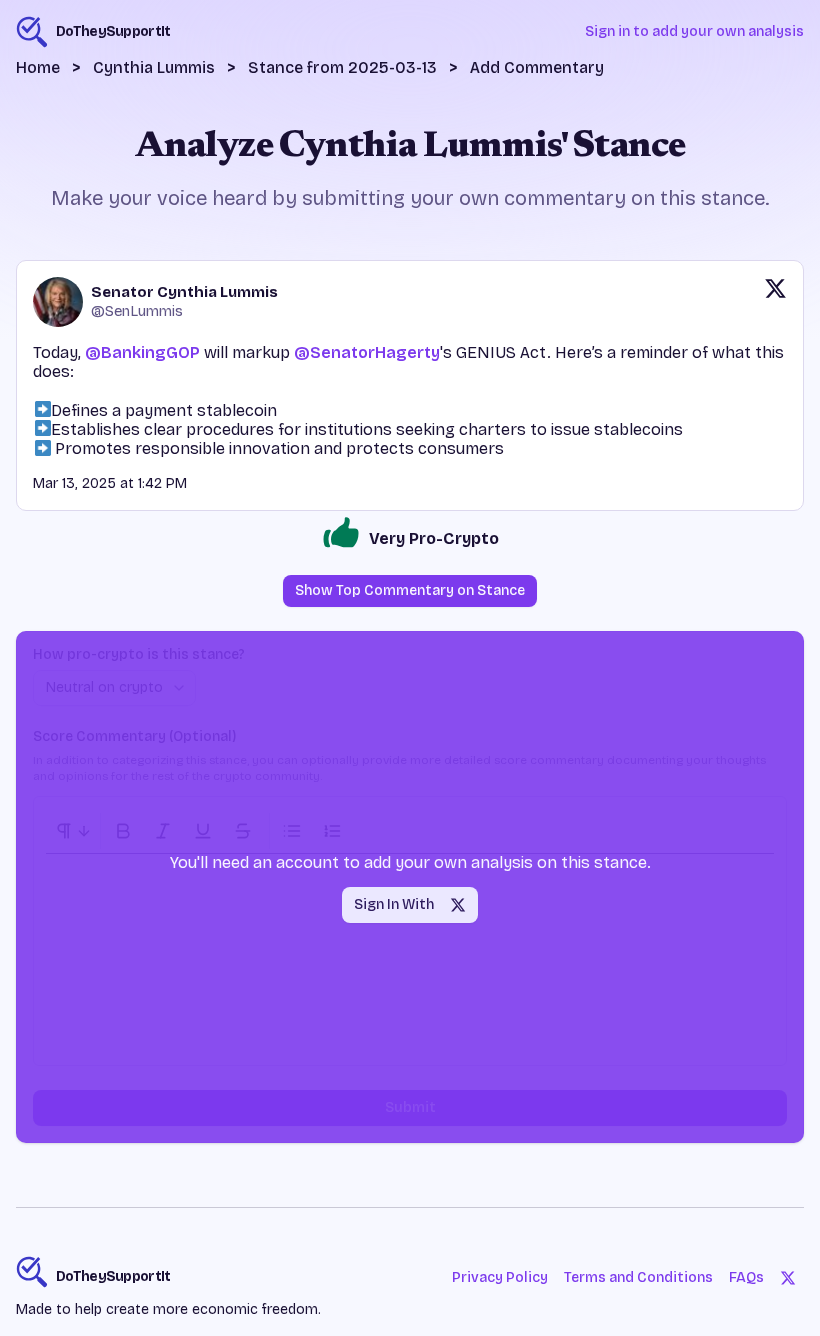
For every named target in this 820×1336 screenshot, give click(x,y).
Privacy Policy (500, 1277)
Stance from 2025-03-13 (342, 67)
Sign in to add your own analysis (694, 31)
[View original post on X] (775, 302)
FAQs (746, 1277)
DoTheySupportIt (113, 1276)
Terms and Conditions (638, 1277)
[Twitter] (788, 1278)
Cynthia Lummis (154, 67)
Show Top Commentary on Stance (410, 590)
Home (38, 67)
